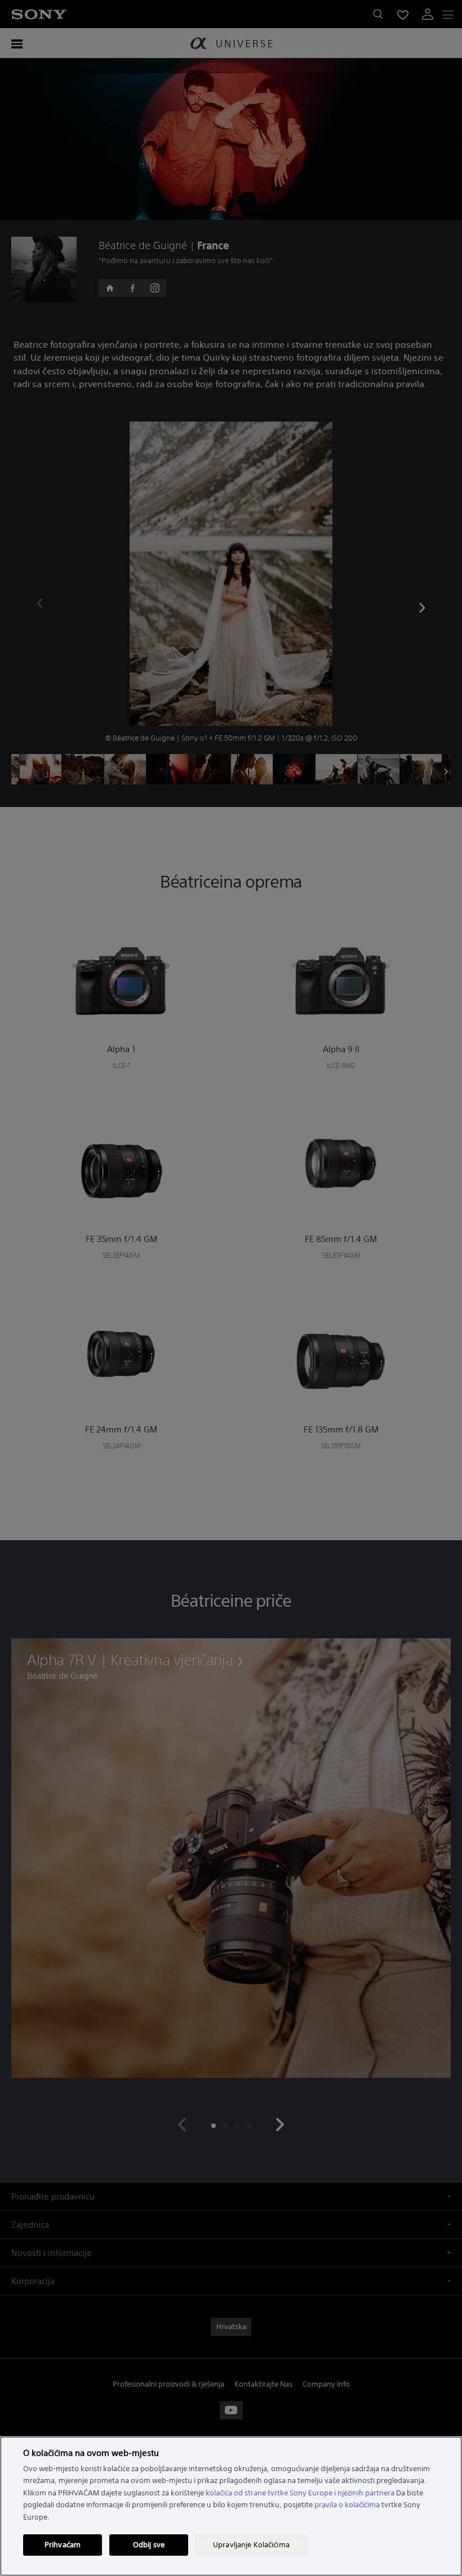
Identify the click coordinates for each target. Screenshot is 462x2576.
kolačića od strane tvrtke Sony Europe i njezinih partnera (300, 2493)
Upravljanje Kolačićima (251, 2545)
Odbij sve (149, 2545)
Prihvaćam (63, 2545)
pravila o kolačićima (347, 2505)
